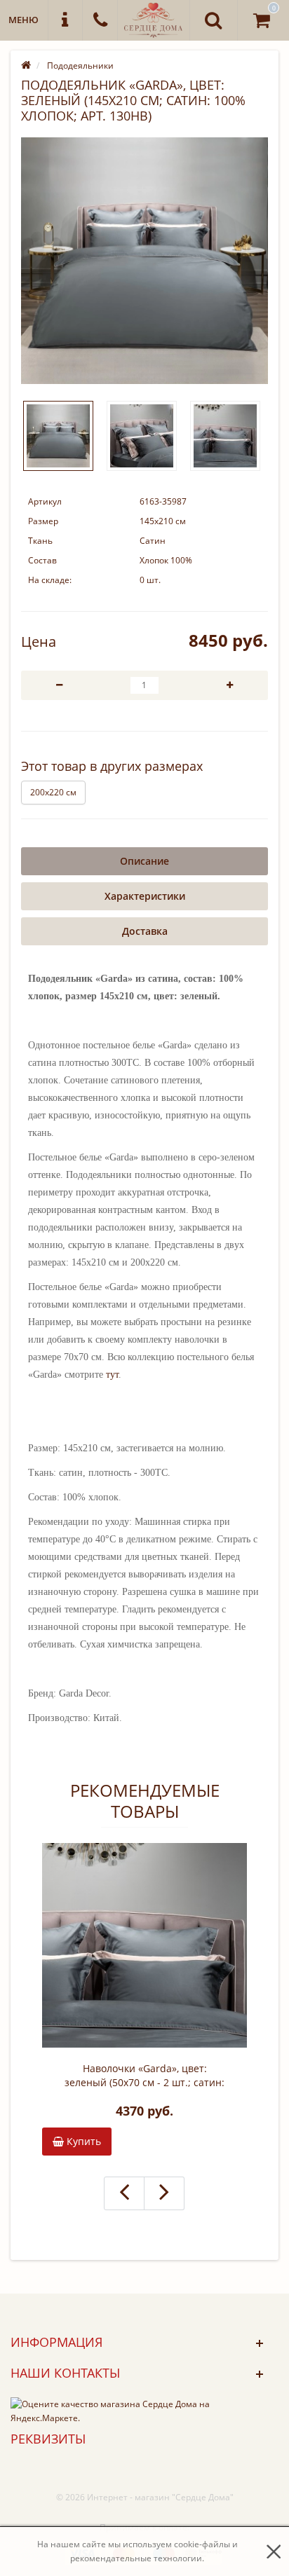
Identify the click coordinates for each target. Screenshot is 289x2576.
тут (112, 1375)
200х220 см (53, 792)
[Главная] (26, 66)
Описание (144, 861)
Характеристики (145, 896)
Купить (82, 2141)
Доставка (145, 931)
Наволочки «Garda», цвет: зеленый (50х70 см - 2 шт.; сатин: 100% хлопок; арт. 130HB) (144, 2076)
